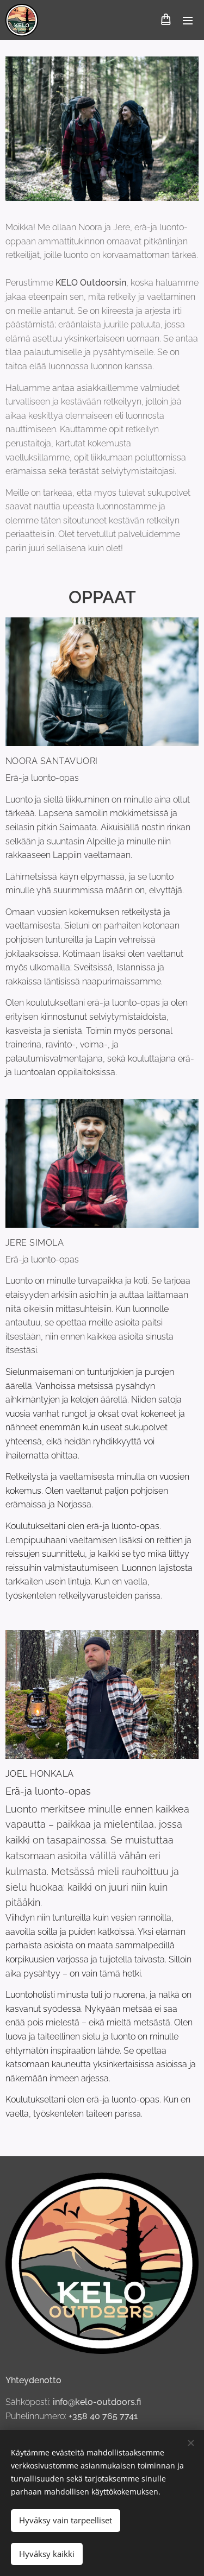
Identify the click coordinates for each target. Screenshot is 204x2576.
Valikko (188, 20)
